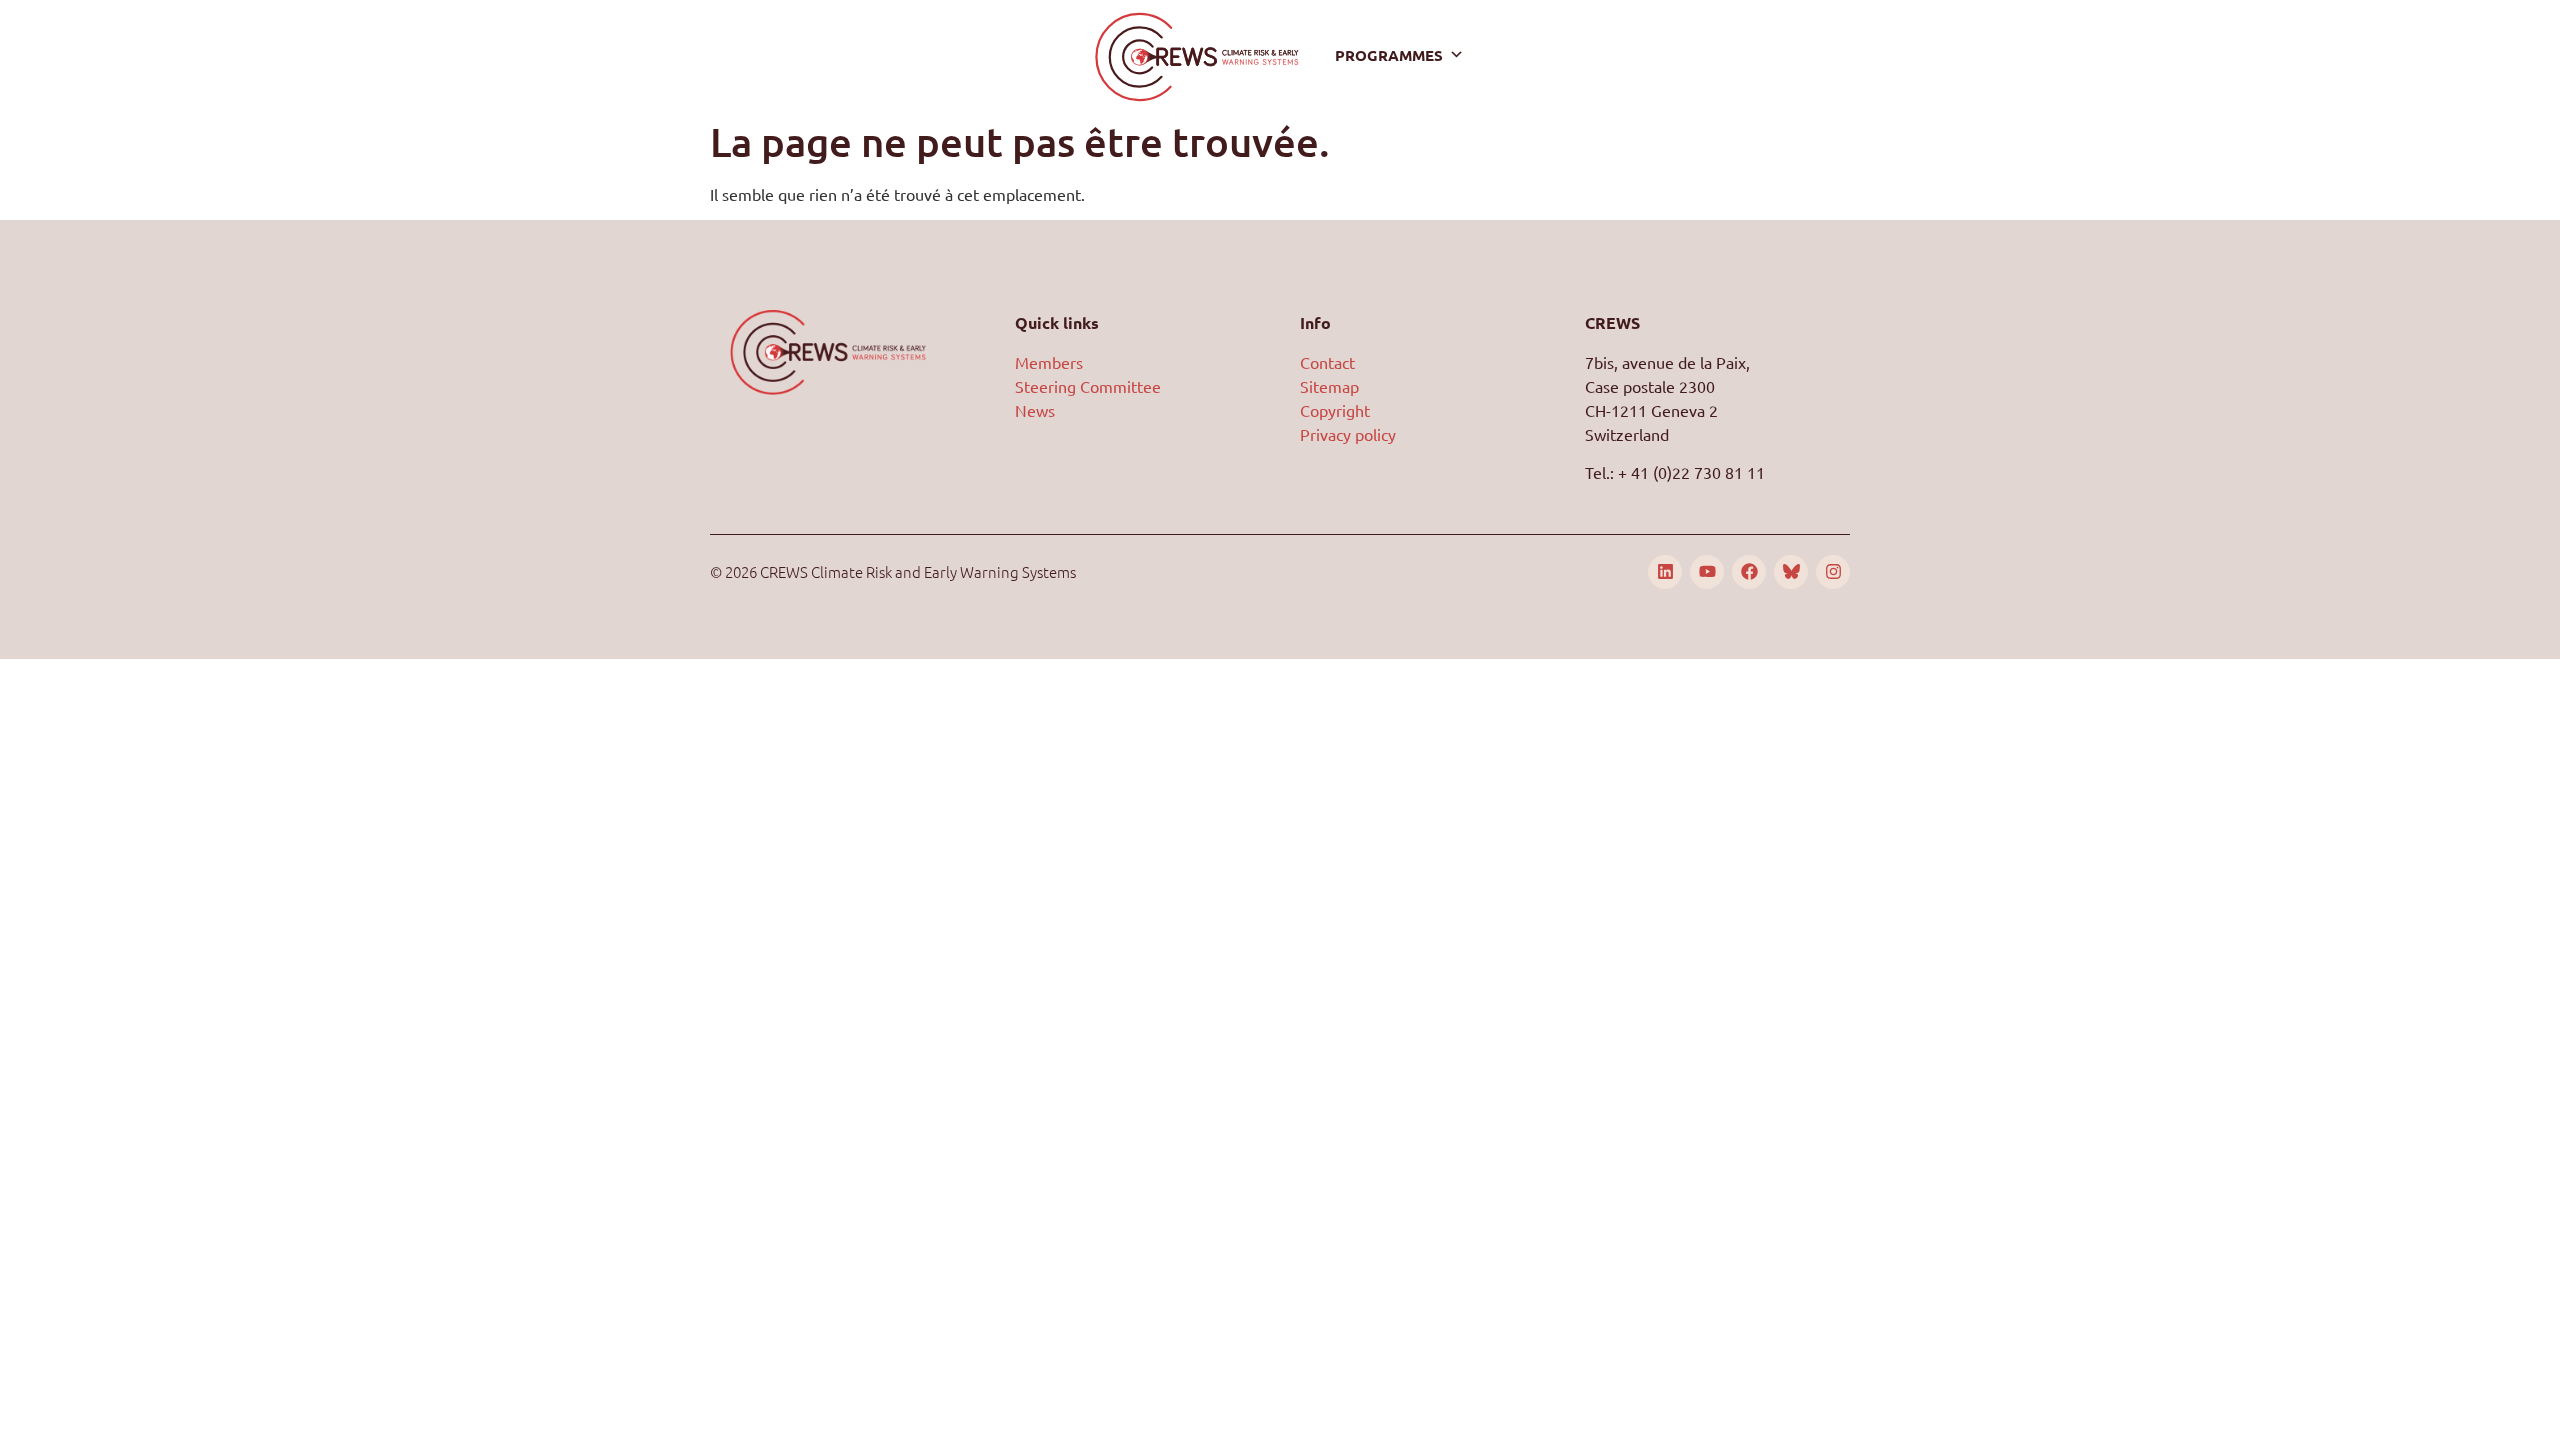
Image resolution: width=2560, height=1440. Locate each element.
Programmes (1389, 55)
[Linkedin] (1665, 572)
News (1035, 410)
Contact (1327, 362)
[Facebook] (1749, 572)
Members (1049, 362)
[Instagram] (1833, 572)
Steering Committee (1088, 386)
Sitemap (1329, 386)
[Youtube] (1707, 572)
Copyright (1335, 410)
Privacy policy (1348, 434)
